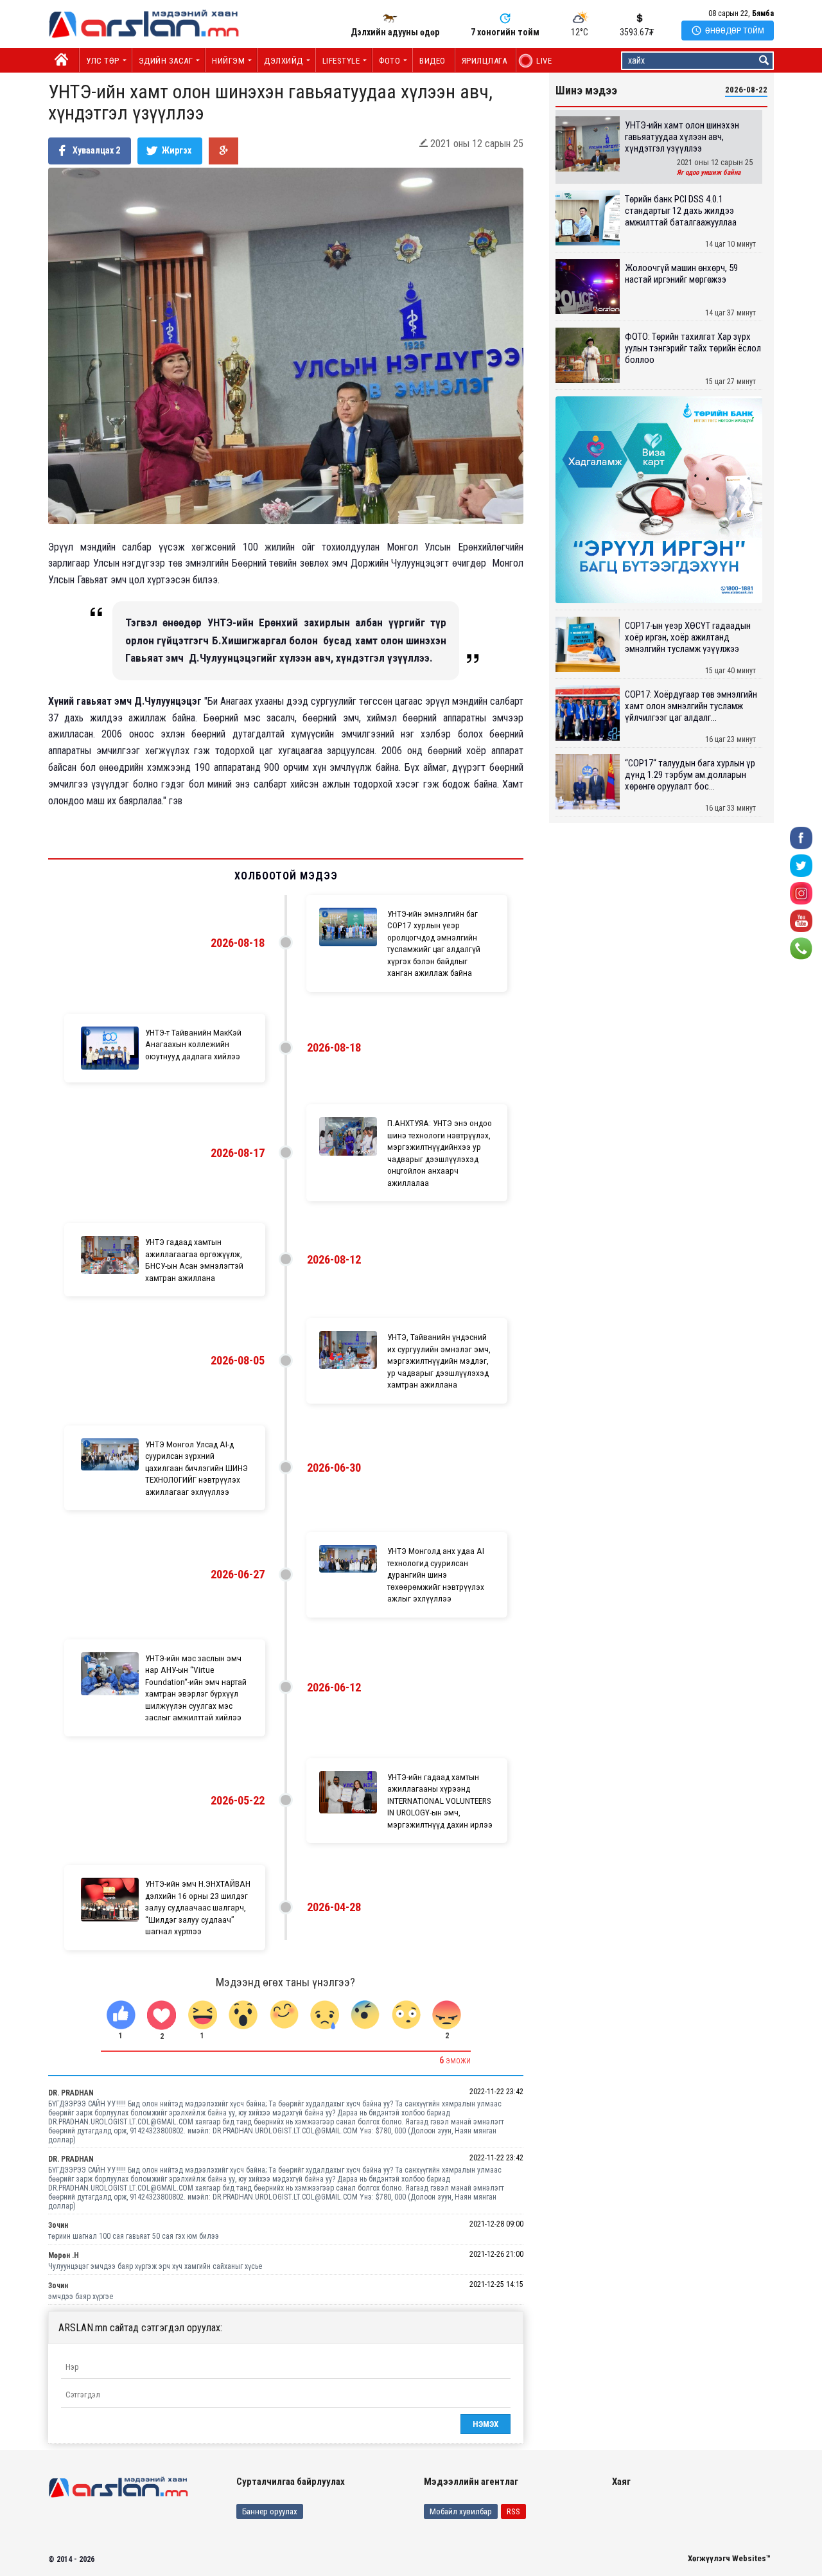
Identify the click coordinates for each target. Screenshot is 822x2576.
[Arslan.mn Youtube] (801, 920)
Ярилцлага (485, 61)
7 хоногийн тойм (505, 32)
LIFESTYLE (341, 61)
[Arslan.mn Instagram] (801, 893)
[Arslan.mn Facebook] (801, 837)
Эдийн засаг (166, 61)
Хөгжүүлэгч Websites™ (729, 2558)
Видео (433, 61)
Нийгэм (228, 61)
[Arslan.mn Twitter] (801, 865)
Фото (389, 61)
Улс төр (103, 61)
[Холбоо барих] (801, 948)
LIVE (537, 61)
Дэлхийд (284, 61)
